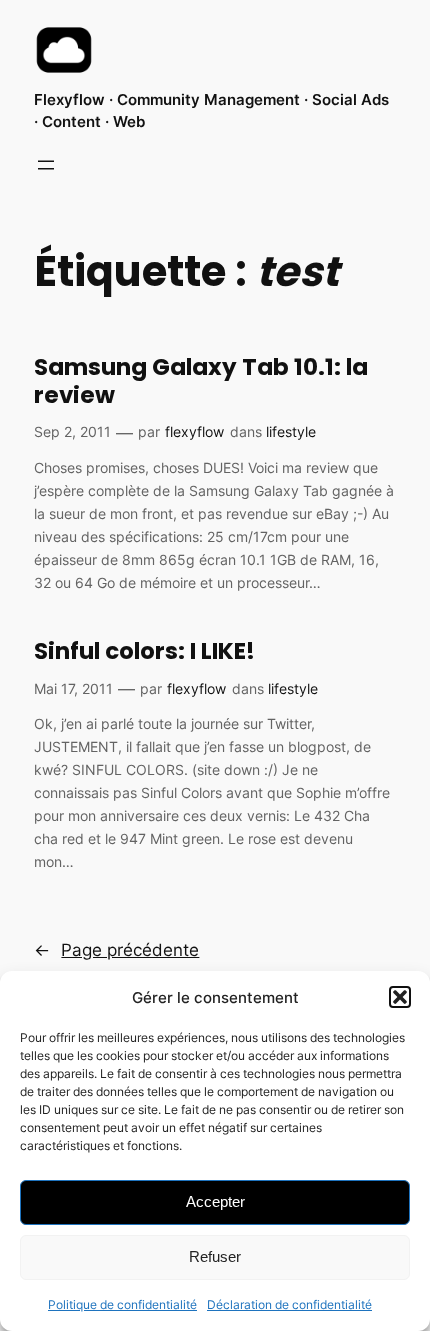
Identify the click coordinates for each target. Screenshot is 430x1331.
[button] (400, 997)
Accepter (215, 1201)
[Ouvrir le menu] (46, 165)
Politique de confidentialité (122, 1304)
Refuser (215, 1256)
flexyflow (194, 431)
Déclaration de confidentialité (289, 1304)
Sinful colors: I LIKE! (144, 652)
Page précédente (116, 950)
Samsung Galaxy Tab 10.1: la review (201, 381)
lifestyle (291, 431)
